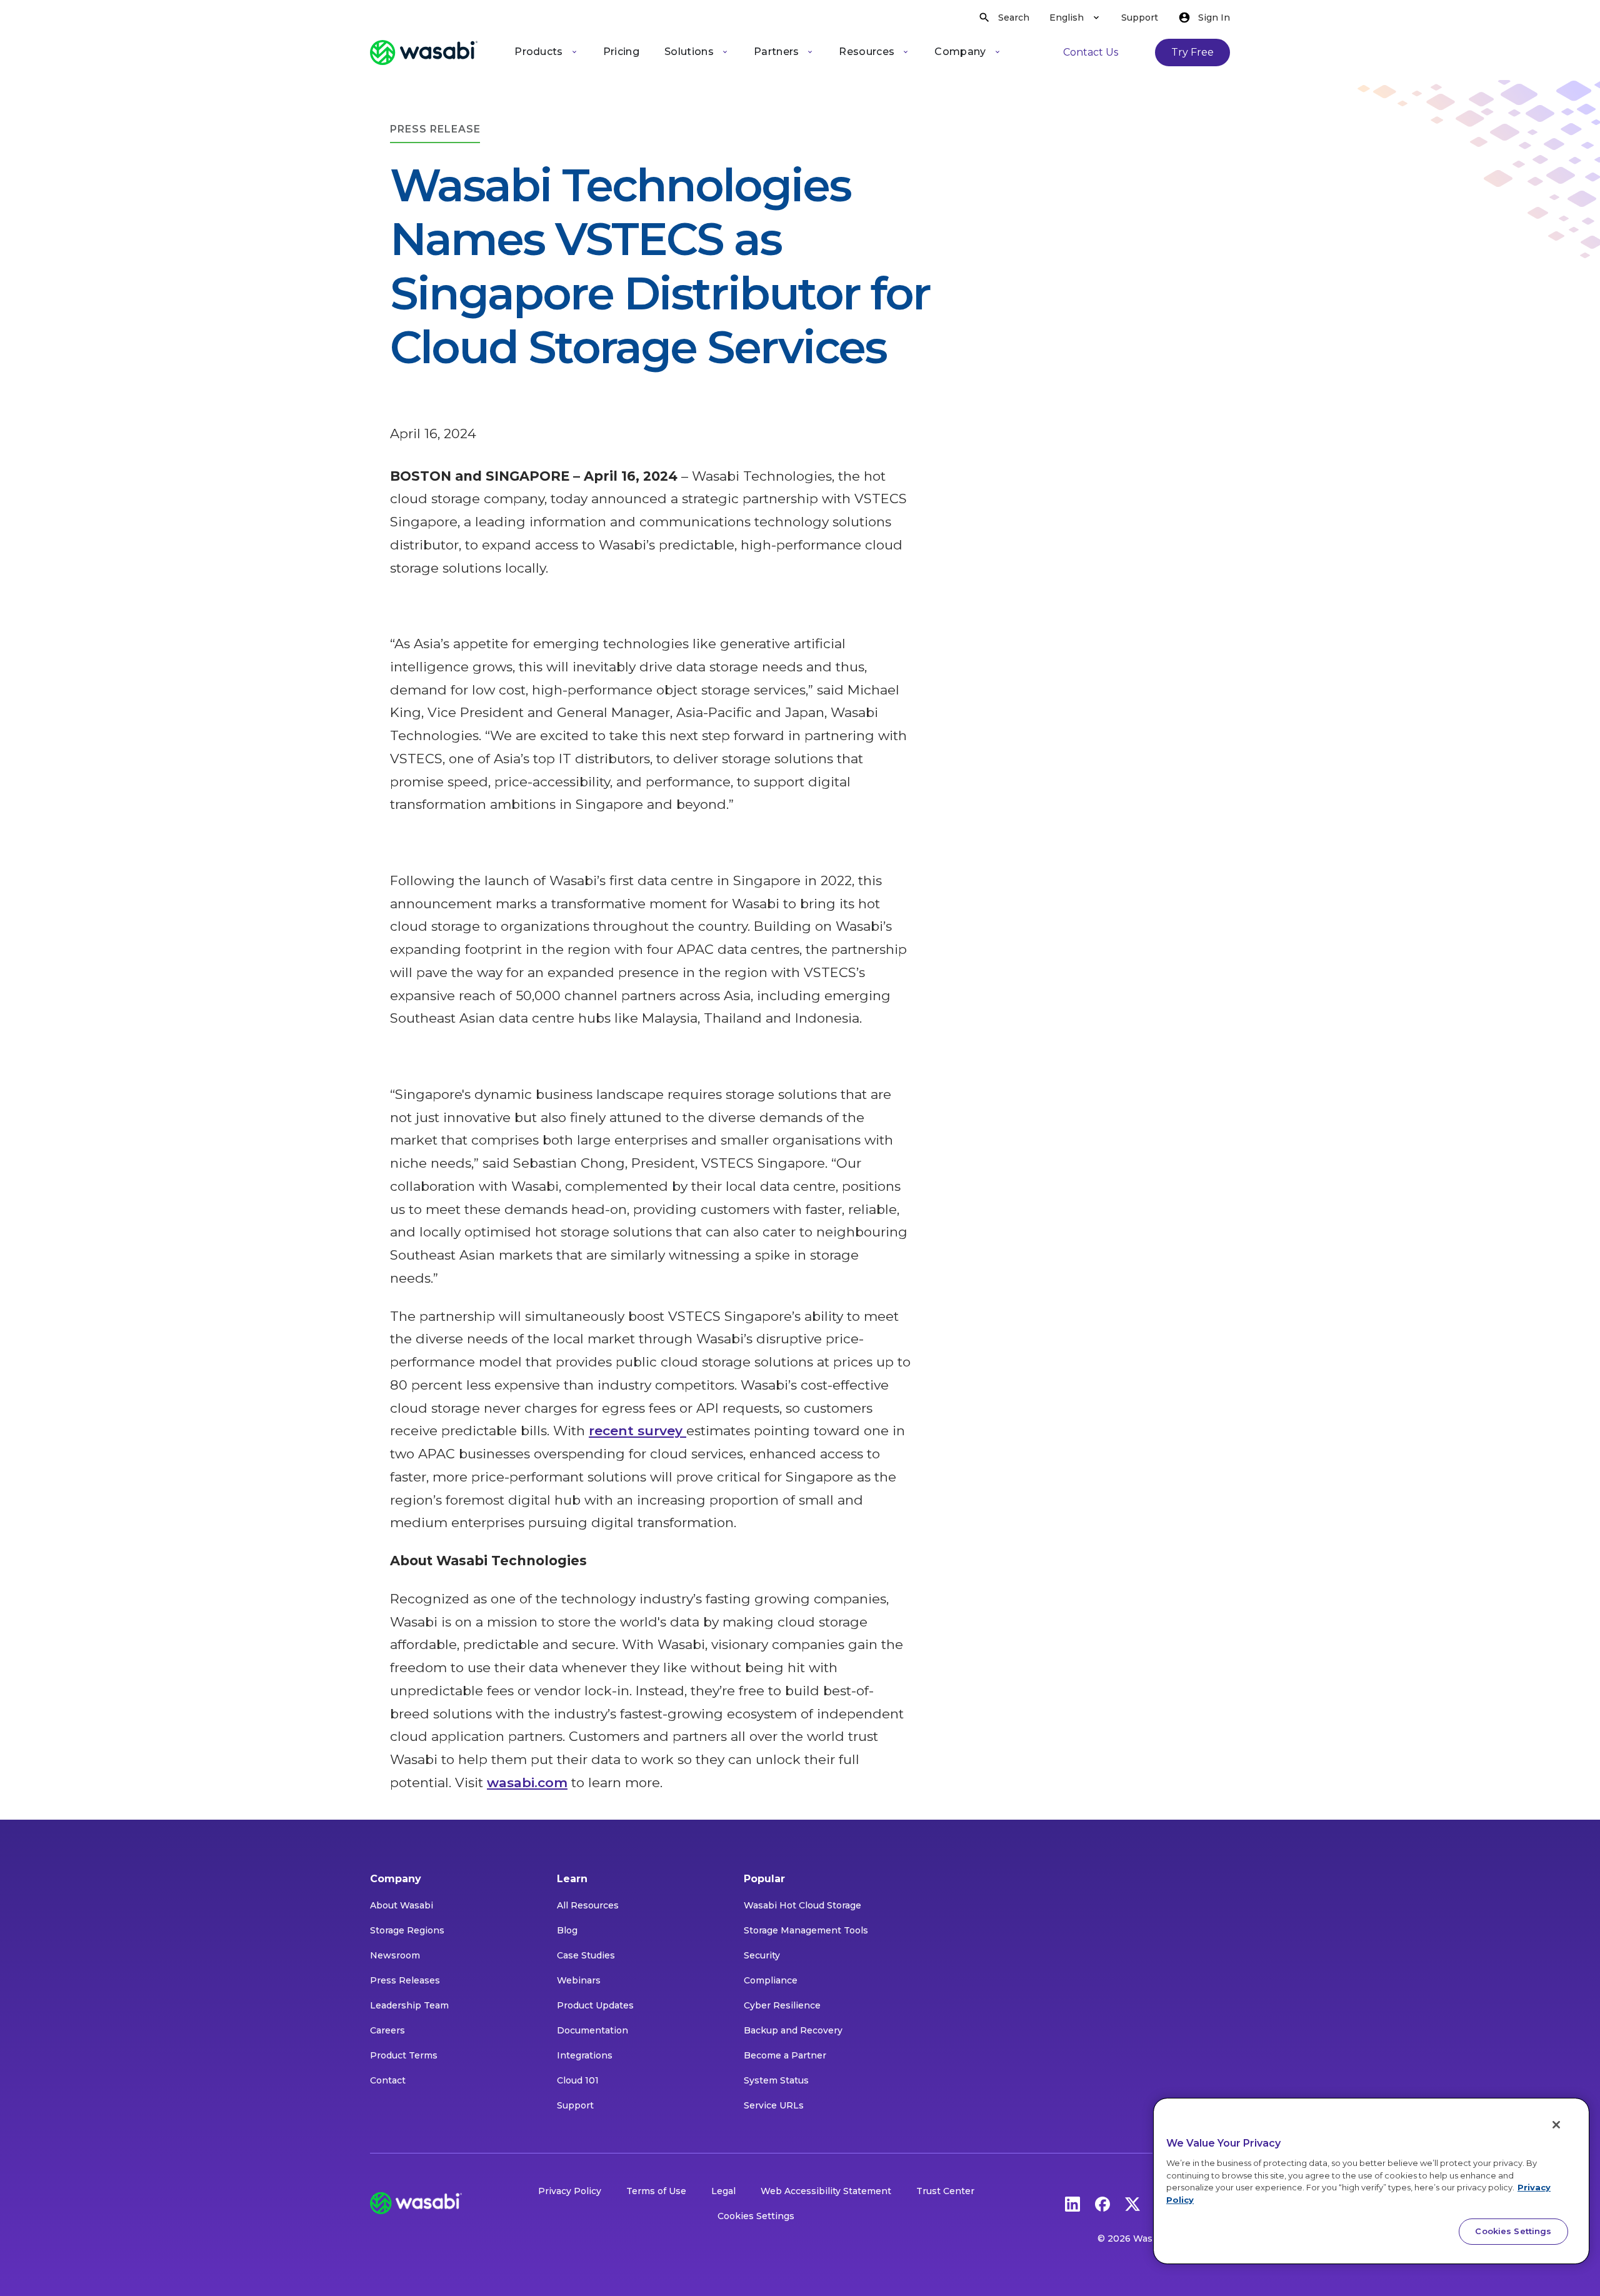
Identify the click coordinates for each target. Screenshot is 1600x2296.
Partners (777, 52)
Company (960, 52)
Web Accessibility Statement (826, 2191)
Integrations (585, 2055)
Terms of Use (656, 2191)
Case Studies (586, 1955)
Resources (867, 52)
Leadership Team (409, 2005)
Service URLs (774, 2105)
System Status (776, 2080)
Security (762, 1955)
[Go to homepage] (424, 53)
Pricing (621, 52)
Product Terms (404, 2055)
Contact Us (1091, 52)
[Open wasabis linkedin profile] (1072, 2203)
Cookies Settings (756, 2216)
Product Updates (595, 2005)
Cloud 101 (578, 2080)
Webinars (579, 1980)
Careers (387, 2030)
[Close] (1556, 2125)
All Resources (588, 1905)
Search (1014, 18)
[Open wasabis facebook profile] (1102, 2203)
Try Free (1192, 52)
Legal (723, 2191)
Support (1140, 18)
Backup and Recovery (793, 2030)
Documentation (592, 2030)
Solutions (689, 52)
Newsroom (395, 1955)
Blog (567, 1930)
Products (539, 52)
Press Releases (405, 1980)
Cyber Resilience (782, 2005)
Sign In (1214, 18)
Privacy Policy (570, 2191)
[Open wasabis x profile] (1132, 2203)
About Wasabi (402, 1905)
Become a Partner (785, 2055)
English (1067, 18)
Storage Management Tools (806, 1930)
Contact (388, 2080)
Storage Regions (407, 1930)
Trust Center (945, 2191)
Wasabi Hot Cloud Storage (802, 1905)
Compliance (771, 1980)
